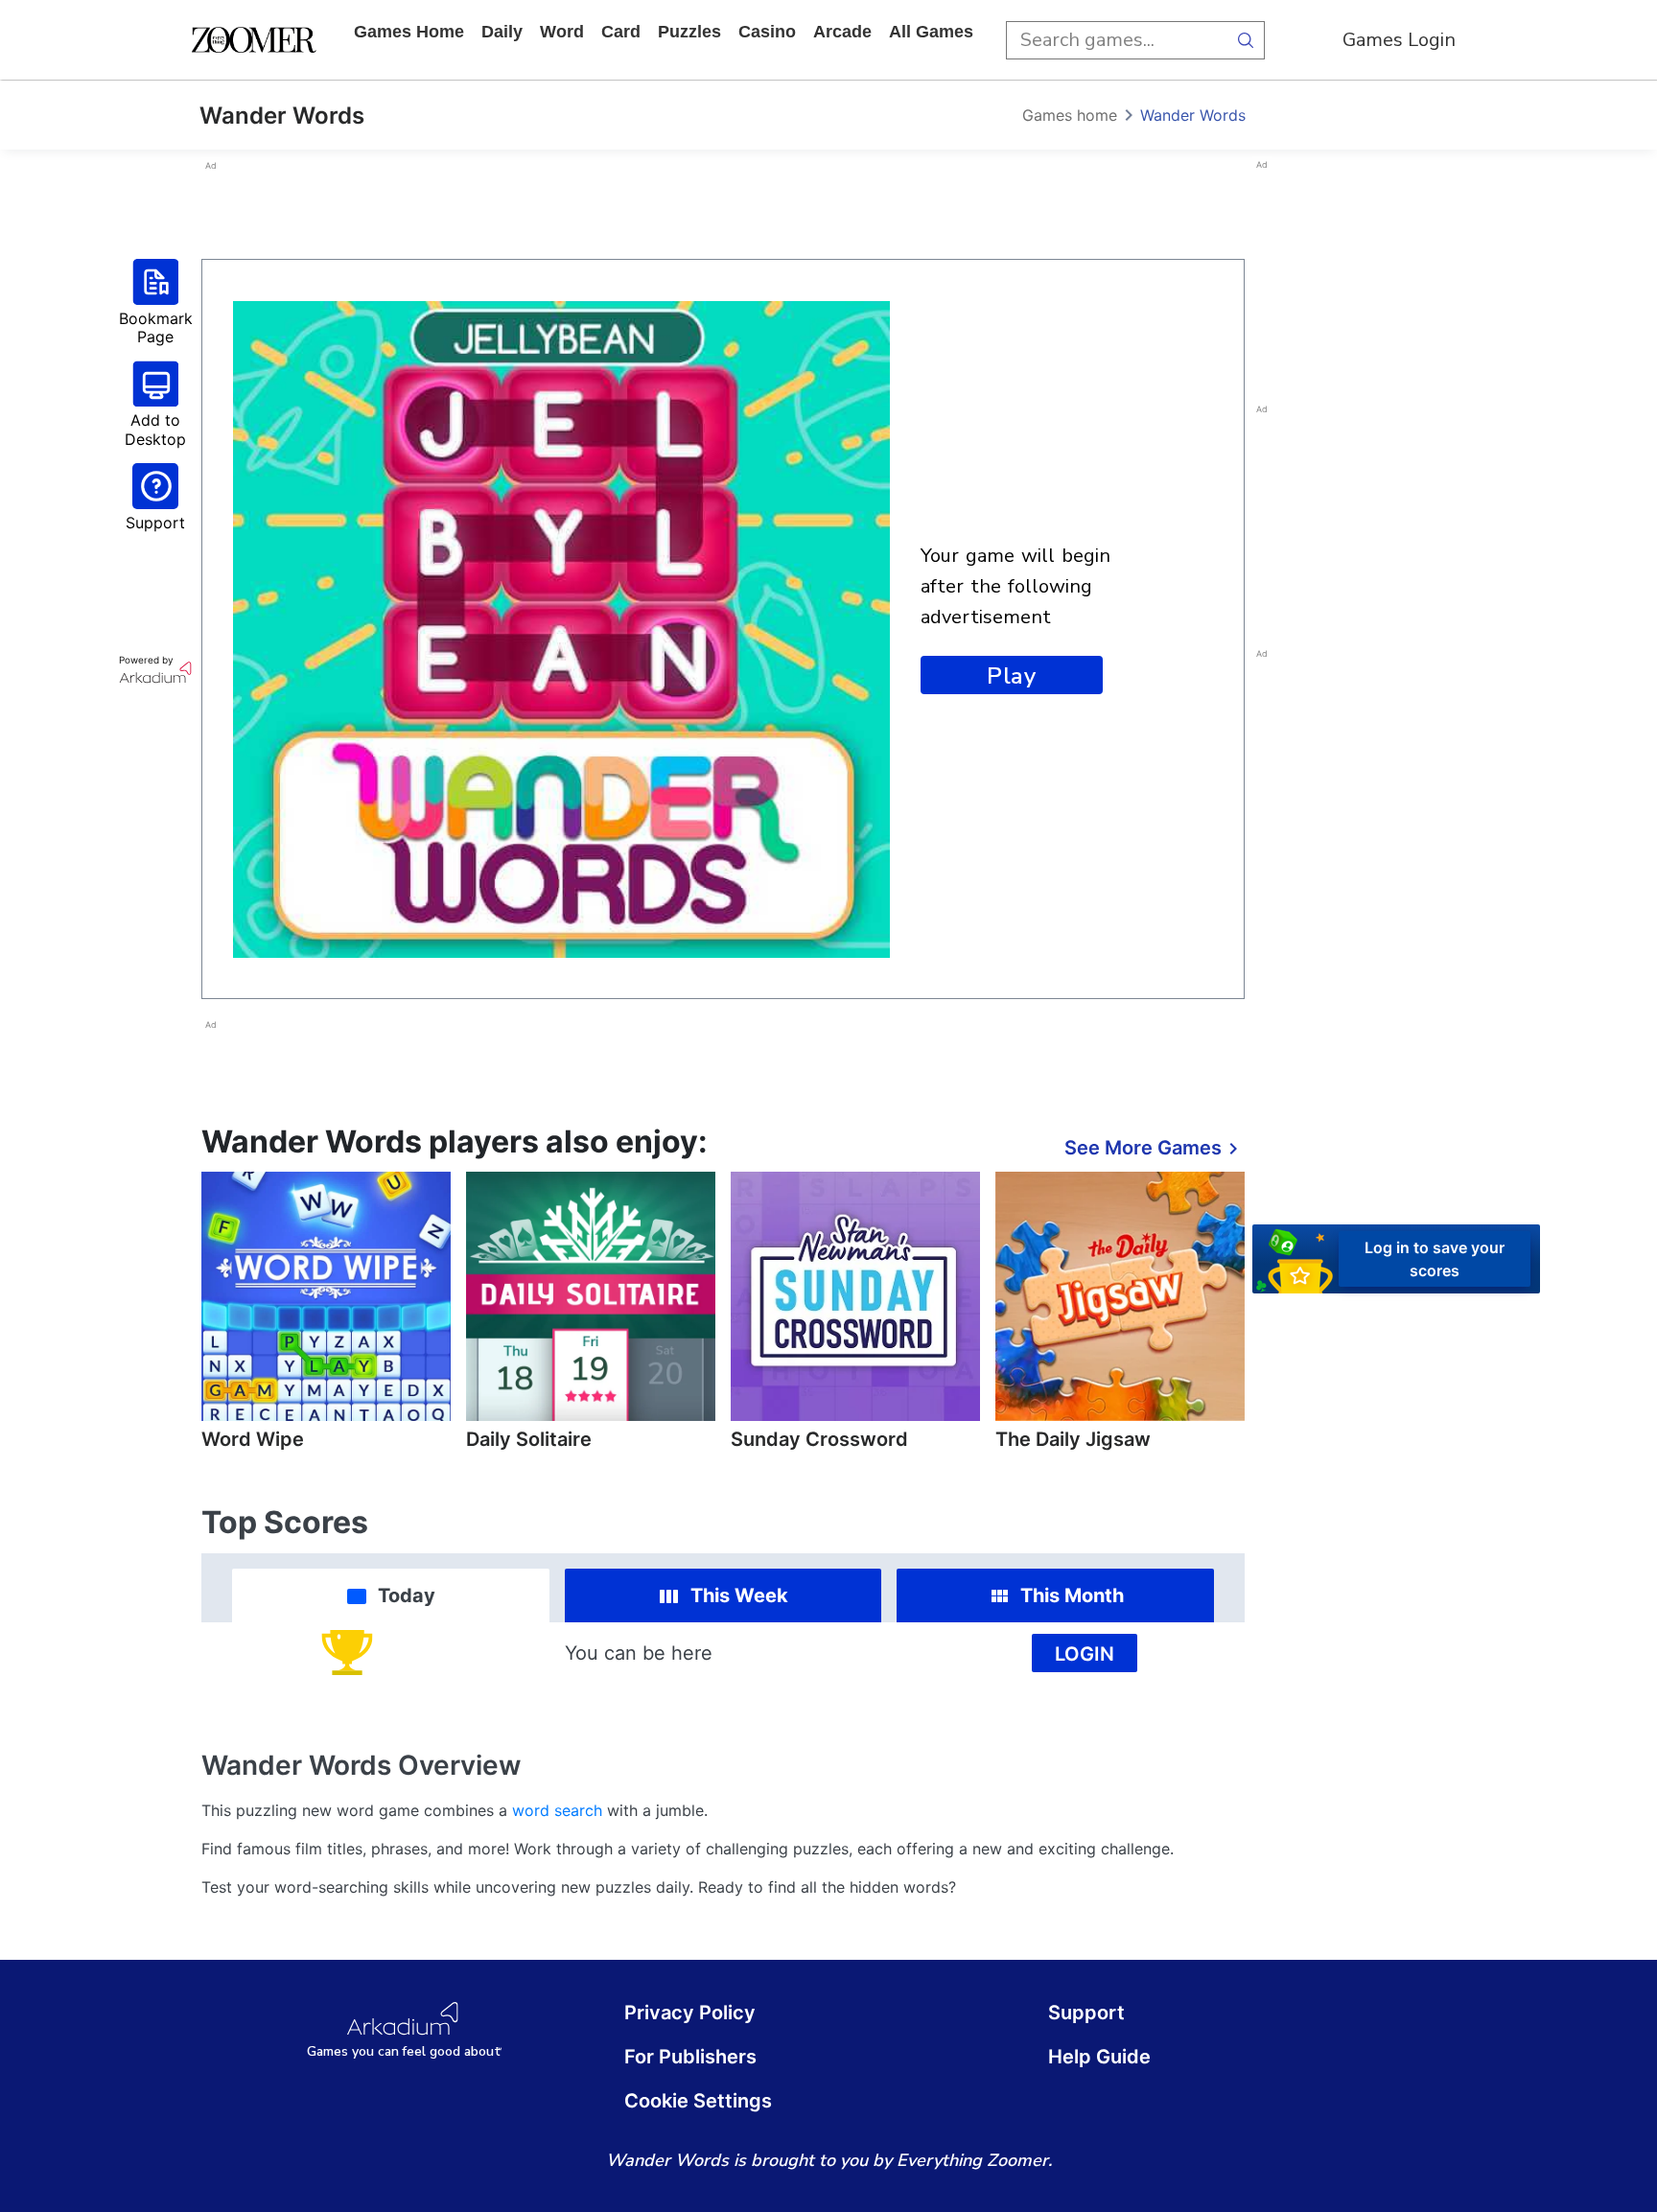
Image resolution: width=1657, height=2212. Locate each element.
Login (1085, 1654)
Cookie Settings (698, 2101)
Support (1086, 2013)
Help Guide (1099, 2057)
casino (767, 32)
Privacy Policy (690, 2013)
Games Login (1399, 40)
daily (502, 32)
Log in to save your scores (1435, 1259)
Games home (409, 32)
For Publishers (690, 2057)
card (621, 32)
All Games (931, 32)
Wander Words (1193, 115)
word (562, 32)
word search (557, 1810)
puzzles (689, 32)
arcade (842, 32)
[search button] (1246, 40)
